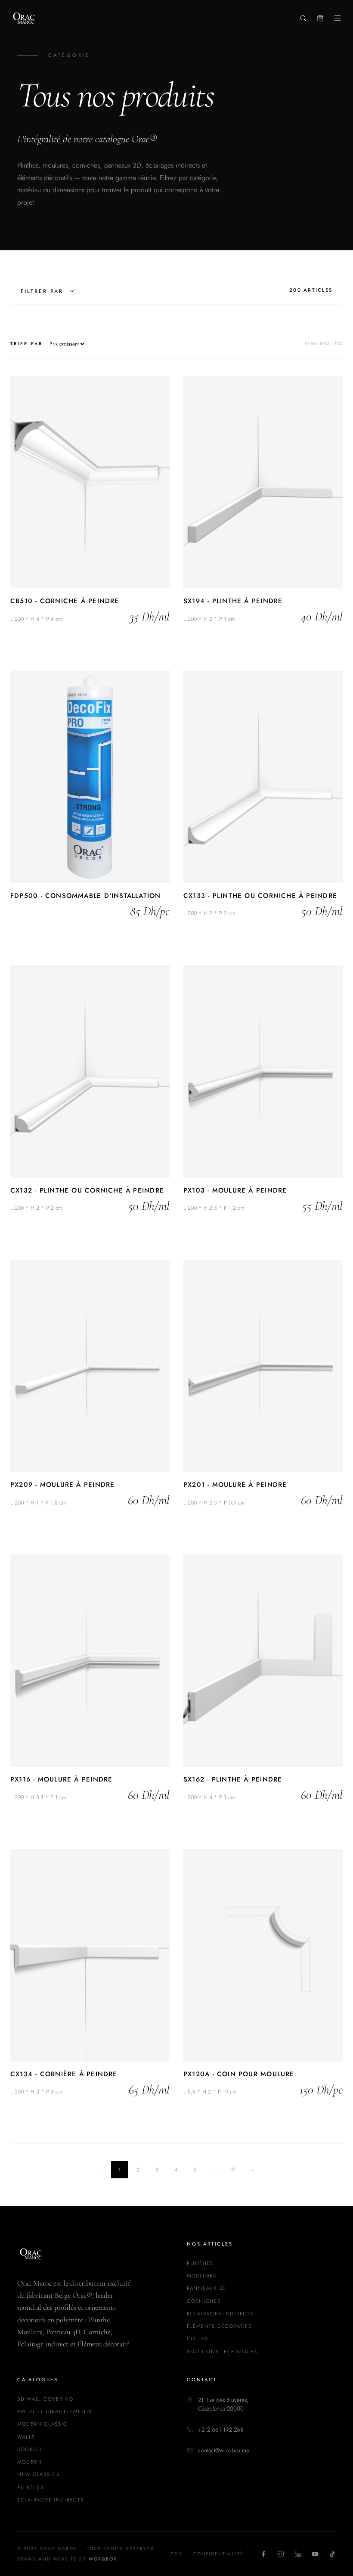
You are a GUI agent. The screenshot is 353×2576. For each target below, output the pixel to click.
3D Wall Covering (46, 2399)
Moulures (202, 2276)
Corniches (204, 2301)
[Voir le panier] (320, 18)
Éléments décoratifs (219, 2326)
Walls (26, 2437)
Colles (197, 2339)
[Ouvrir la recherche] (303, 18)
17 (233, 2170)
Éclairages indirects (220, 2314)
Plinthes (200, 2263)
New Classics (39, 2474)
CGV (176, 2554)
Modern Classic (42, 2424)
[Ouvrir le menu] (338, 18)
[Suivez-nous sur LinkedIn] (298, 2554)
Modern (29, 2462)
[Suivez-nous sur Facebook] (263, 2554)
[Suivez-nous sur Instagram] (281, 2554)
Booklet (30, 2449)
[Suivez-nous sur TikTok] (332, 2554)
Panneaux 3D (207, 2288)
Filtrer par (42, 291)
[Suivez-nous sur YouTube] (315, 2554)
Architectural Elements (55, 2411)
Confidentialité (218, 2554)
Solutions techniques (222, 2352)
